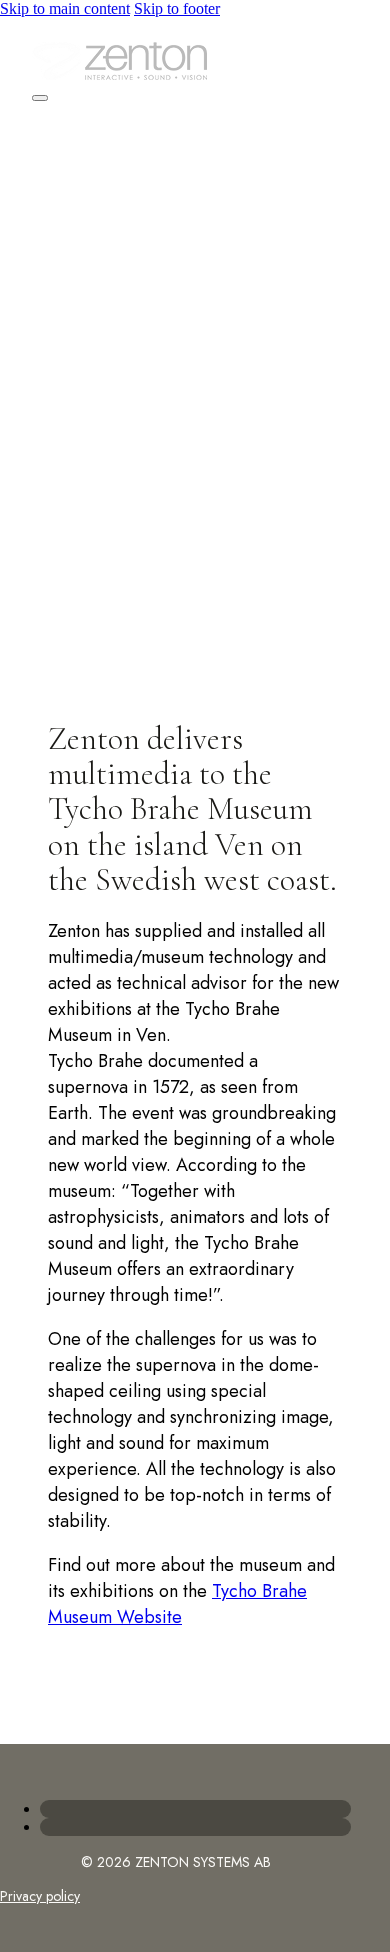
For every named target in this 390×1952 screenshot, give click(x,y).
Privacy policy (40, 1896)
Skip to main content (65, 8)
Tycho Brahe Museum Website (177, 1604)
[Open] (40, 98)
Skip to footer (177, 8)
